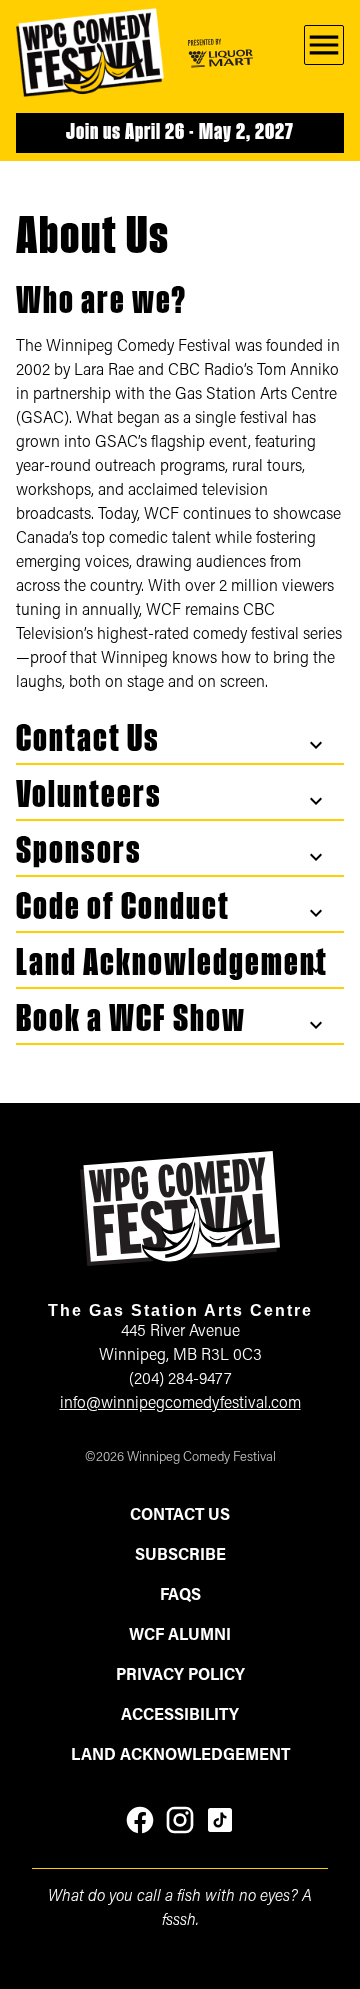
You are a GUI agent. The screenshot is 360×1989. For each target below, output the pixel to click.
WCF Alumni (180, 1636)
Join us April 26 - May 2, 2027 (180, 133)
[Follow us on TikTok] (220, 1820)
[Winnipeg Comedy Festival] (90, 52)
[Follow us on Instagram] (180, 1820)
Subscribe (180, 1556)
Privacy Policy (180, 1676)
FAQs (180, 1596)
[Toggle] (316, 745)
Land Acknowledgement (180, 1756)
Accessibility (180, 1716)
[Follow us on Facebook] (140, 1820)
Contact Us (180, 1516)
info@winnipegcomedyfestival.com (180, 1404)
